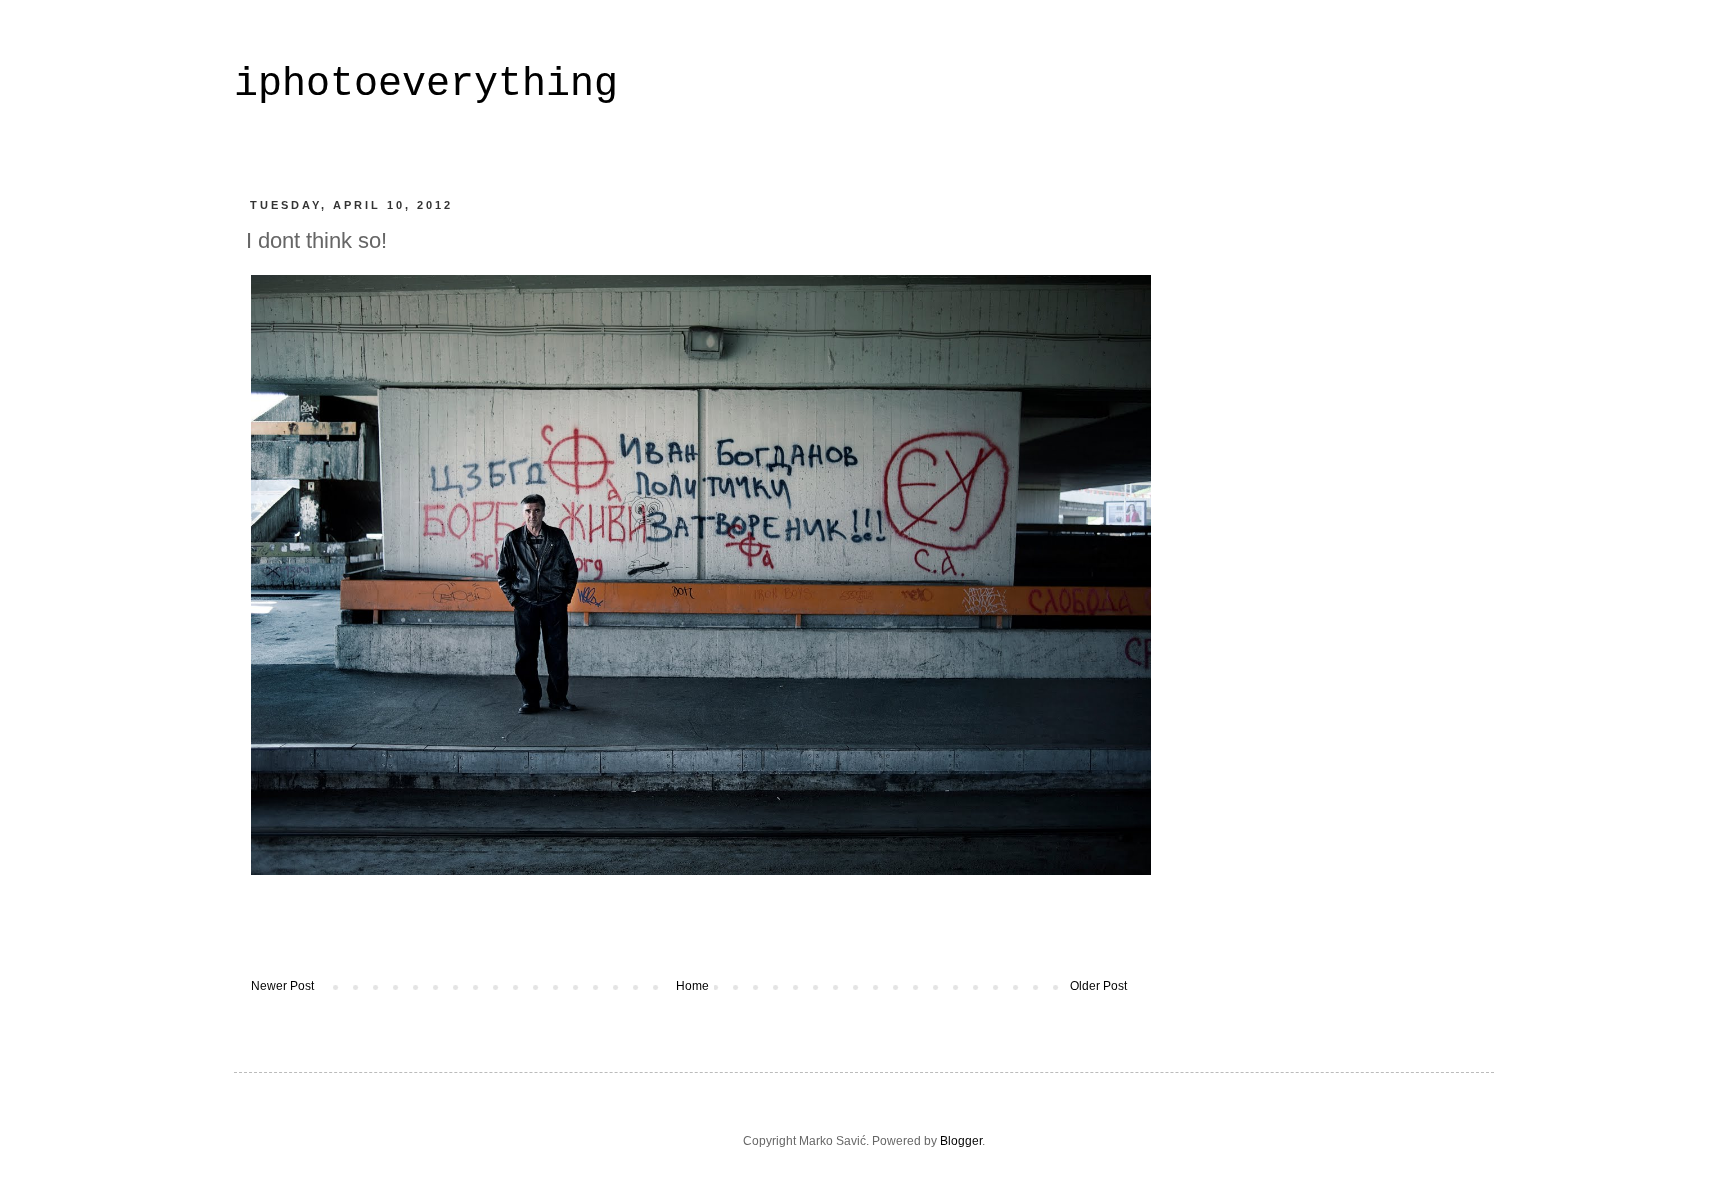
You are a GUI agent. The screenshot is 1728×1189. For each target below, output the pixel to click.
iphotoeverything (426, 84)
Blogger (961, 1141)
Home (692, 986)
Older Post (1098, 986)
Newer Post (282, 986)
